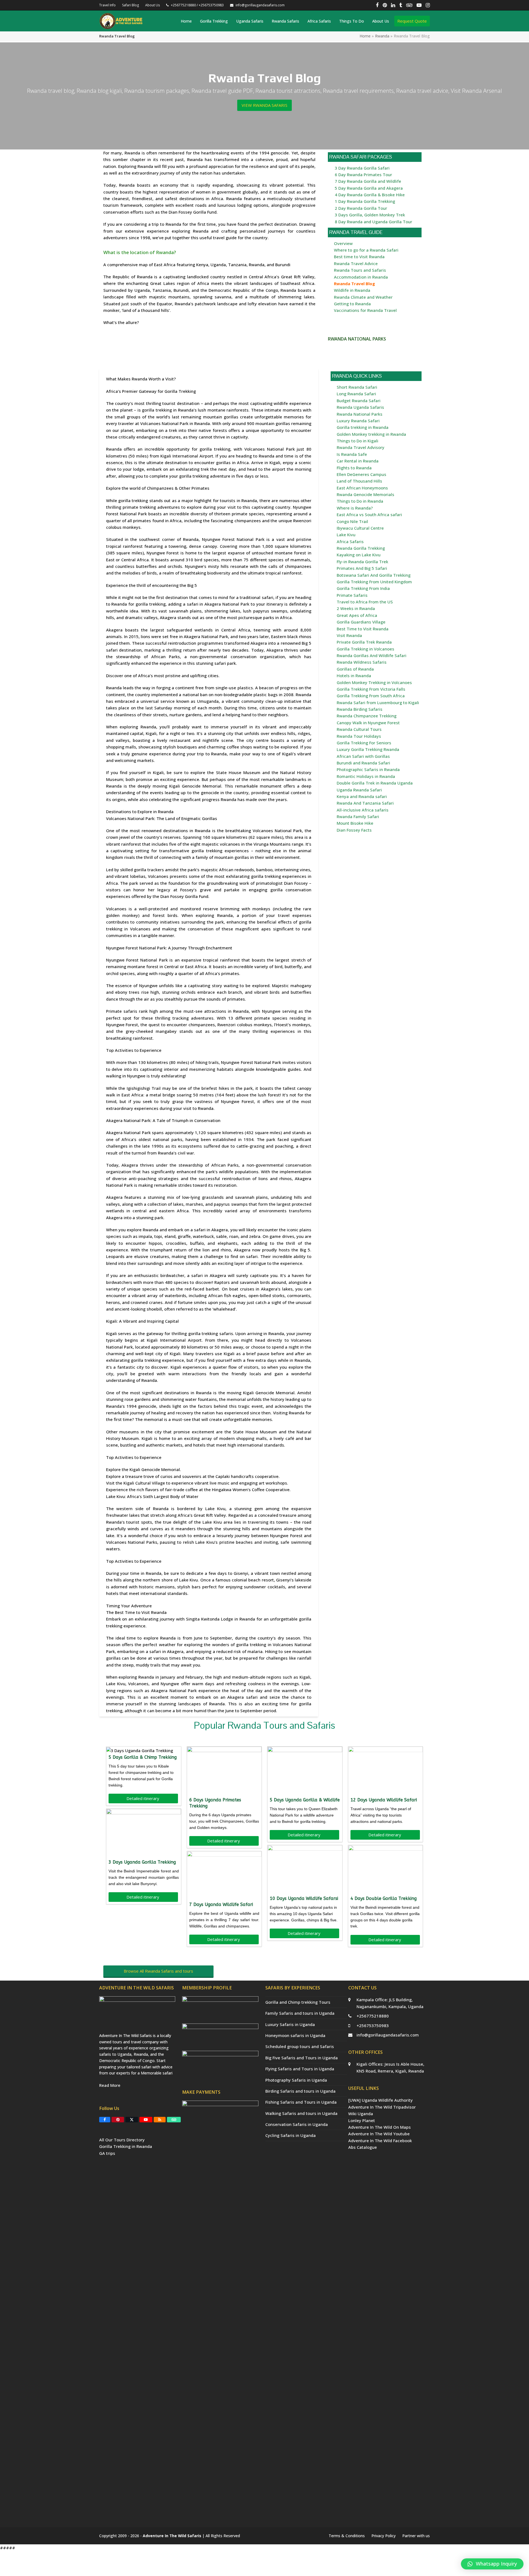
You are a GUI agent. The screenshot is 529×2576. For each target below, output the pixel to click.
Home (365, 36)
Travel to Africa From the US (365, 602)
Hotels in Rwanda (354, 676)
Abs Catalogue (363, 2147)
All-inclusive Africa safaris (363, 810)
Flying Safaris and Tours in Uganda (300, 2069)
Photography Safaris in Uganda (296, 2080)
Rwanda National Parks (360, 414)
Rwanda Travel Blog (354, 284)
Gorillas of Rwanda (355, 669)
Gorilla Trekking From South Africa (371, 696)
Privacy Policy (384, 2536)
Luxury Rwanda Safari (358, 421)
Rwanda (382, 36)
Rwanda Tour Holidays (359, 736)
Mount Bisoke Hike (355, 823)
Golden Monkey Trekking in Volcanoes (374, 682)
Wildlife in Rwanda (352, 290)
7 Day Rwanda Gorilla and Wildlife (368, 181)
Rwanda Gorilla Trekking (361, 548)
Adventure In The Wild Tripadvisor (382, 2107)
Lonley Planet (362, 2120)
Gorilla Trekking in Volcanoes (365, 649)
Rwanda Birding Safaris (360, 709)
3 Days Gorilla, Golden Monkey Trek (370, 215)
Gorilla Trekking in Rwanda (126, 2146)
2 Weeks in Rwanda (356, 608)
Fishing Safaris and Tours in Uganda (301, 2102)
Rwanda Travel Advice (356, 263)
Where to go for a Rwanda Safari (366, 250)
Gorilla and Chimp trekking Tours (298, 2002)
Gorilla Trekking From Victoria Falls (371, 689)
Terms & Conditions (347, 2536)
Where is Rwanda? (355, 508)
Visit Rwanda (349, 635)
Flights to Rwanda (354, 468)
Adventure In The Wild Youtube (379, 2134)
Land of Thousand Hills (359, 481)
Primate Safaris (352, 595)
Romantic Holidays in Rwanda (366, 776)
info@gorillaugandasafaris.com (388, 2035)
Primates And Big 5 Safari (362, 568)
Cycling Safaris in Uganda (291, 2135)
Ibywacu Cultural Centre (360, 528)
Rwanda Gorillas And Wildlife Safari (372, 655)
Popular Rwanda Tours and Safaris (264, 1725)
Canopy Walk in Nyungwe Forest (368, 723)
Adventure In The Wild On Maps (380, 2127)
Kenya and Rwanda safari (362, 796)
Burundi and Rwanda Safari (363, 763)
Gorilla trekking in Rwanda (363, 427)
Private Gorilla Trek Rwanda (364, 642)
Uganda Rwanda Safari (359, 790)
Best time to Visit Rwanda (359, 257)
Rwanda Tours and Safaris (360, 270)
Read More (110, 2085)
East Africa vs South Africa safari (369, 514)
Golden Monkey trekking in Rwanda (371, 434)
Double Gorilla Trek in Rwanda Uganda (375, 783)
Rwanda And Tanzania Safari (365, 803)
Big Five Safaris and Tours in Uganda (302, 2058)
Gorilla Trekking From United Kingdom (374, 582)
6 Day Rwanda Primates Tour (363, 175)
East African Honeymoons (362, 488)
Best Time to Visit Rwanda (363, 629)
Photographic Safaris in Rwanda (368, 769)
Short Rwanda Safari (357, 387)
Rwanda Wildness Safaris (362, 662)
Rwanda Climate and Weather (363, 297)
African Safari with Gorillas (363, 756)
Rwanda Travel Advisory (361, 447)
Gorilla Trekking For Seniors (364, 743)
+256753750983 (373, 2025)
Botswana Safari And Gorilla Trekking (374, 575)
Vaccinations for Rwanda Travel (365, 310)
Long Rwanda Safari (356, 394)
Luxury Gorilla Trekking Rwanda (368, 749)
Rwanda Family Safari (358, 816)
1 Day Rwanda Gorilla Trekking (365, 201)
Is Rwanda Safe (352, 454)
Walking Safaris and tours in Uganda (301, 2113)
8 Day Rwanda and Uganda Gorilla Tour (373, 222)
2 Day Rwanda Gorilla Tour (361, 208)
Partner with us (416, 2536)
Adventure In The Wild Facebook (380, 2141)
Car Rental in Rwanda (358, 461)
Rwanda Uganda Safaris (360, 407)
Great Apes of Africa (357, 615)
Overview (343, 243)
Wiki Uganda (361, 2114)
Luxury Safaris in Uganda (290, 2024)
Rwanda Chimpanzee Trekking (367, 716)
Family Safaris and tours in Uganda (300, 2013)
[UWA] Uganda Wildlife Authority (380, 2100)
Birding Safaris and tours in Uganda (300, 2091)
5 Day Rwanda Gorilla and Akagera (369, 188)
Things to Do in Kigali (357, 441)
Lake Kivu (346, 535)
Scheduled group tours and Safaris (300, 2046)
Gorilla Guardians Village (361, 622)
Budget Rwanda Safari (359, 401)
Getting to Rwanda (352, 304)
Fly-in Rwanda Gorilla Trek (362, 562)
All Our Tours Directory (122, 2140)
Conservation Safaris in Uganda (297, 2124)
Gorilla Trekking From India (363, 588)
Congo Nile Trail (352, 521)
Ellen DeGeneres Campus (361, 474)
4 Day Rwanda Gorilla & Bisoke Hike (370, 195)
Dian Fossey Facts (354, 830)
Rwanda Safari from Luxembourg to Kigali (378, 702)
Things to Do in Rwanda (360, 501)
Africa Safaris (350, 541)
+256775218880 (373, 2016)
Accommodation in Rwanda (361, 277)
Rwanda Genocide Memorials (365, 494)
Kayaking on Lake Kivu (359, 555)
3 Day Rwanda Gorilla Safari (362, 168)
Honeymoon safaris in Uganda (295, 2035)
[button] (492, 2564)
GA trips (107, 2153)
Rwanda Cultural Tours (359, 729)
